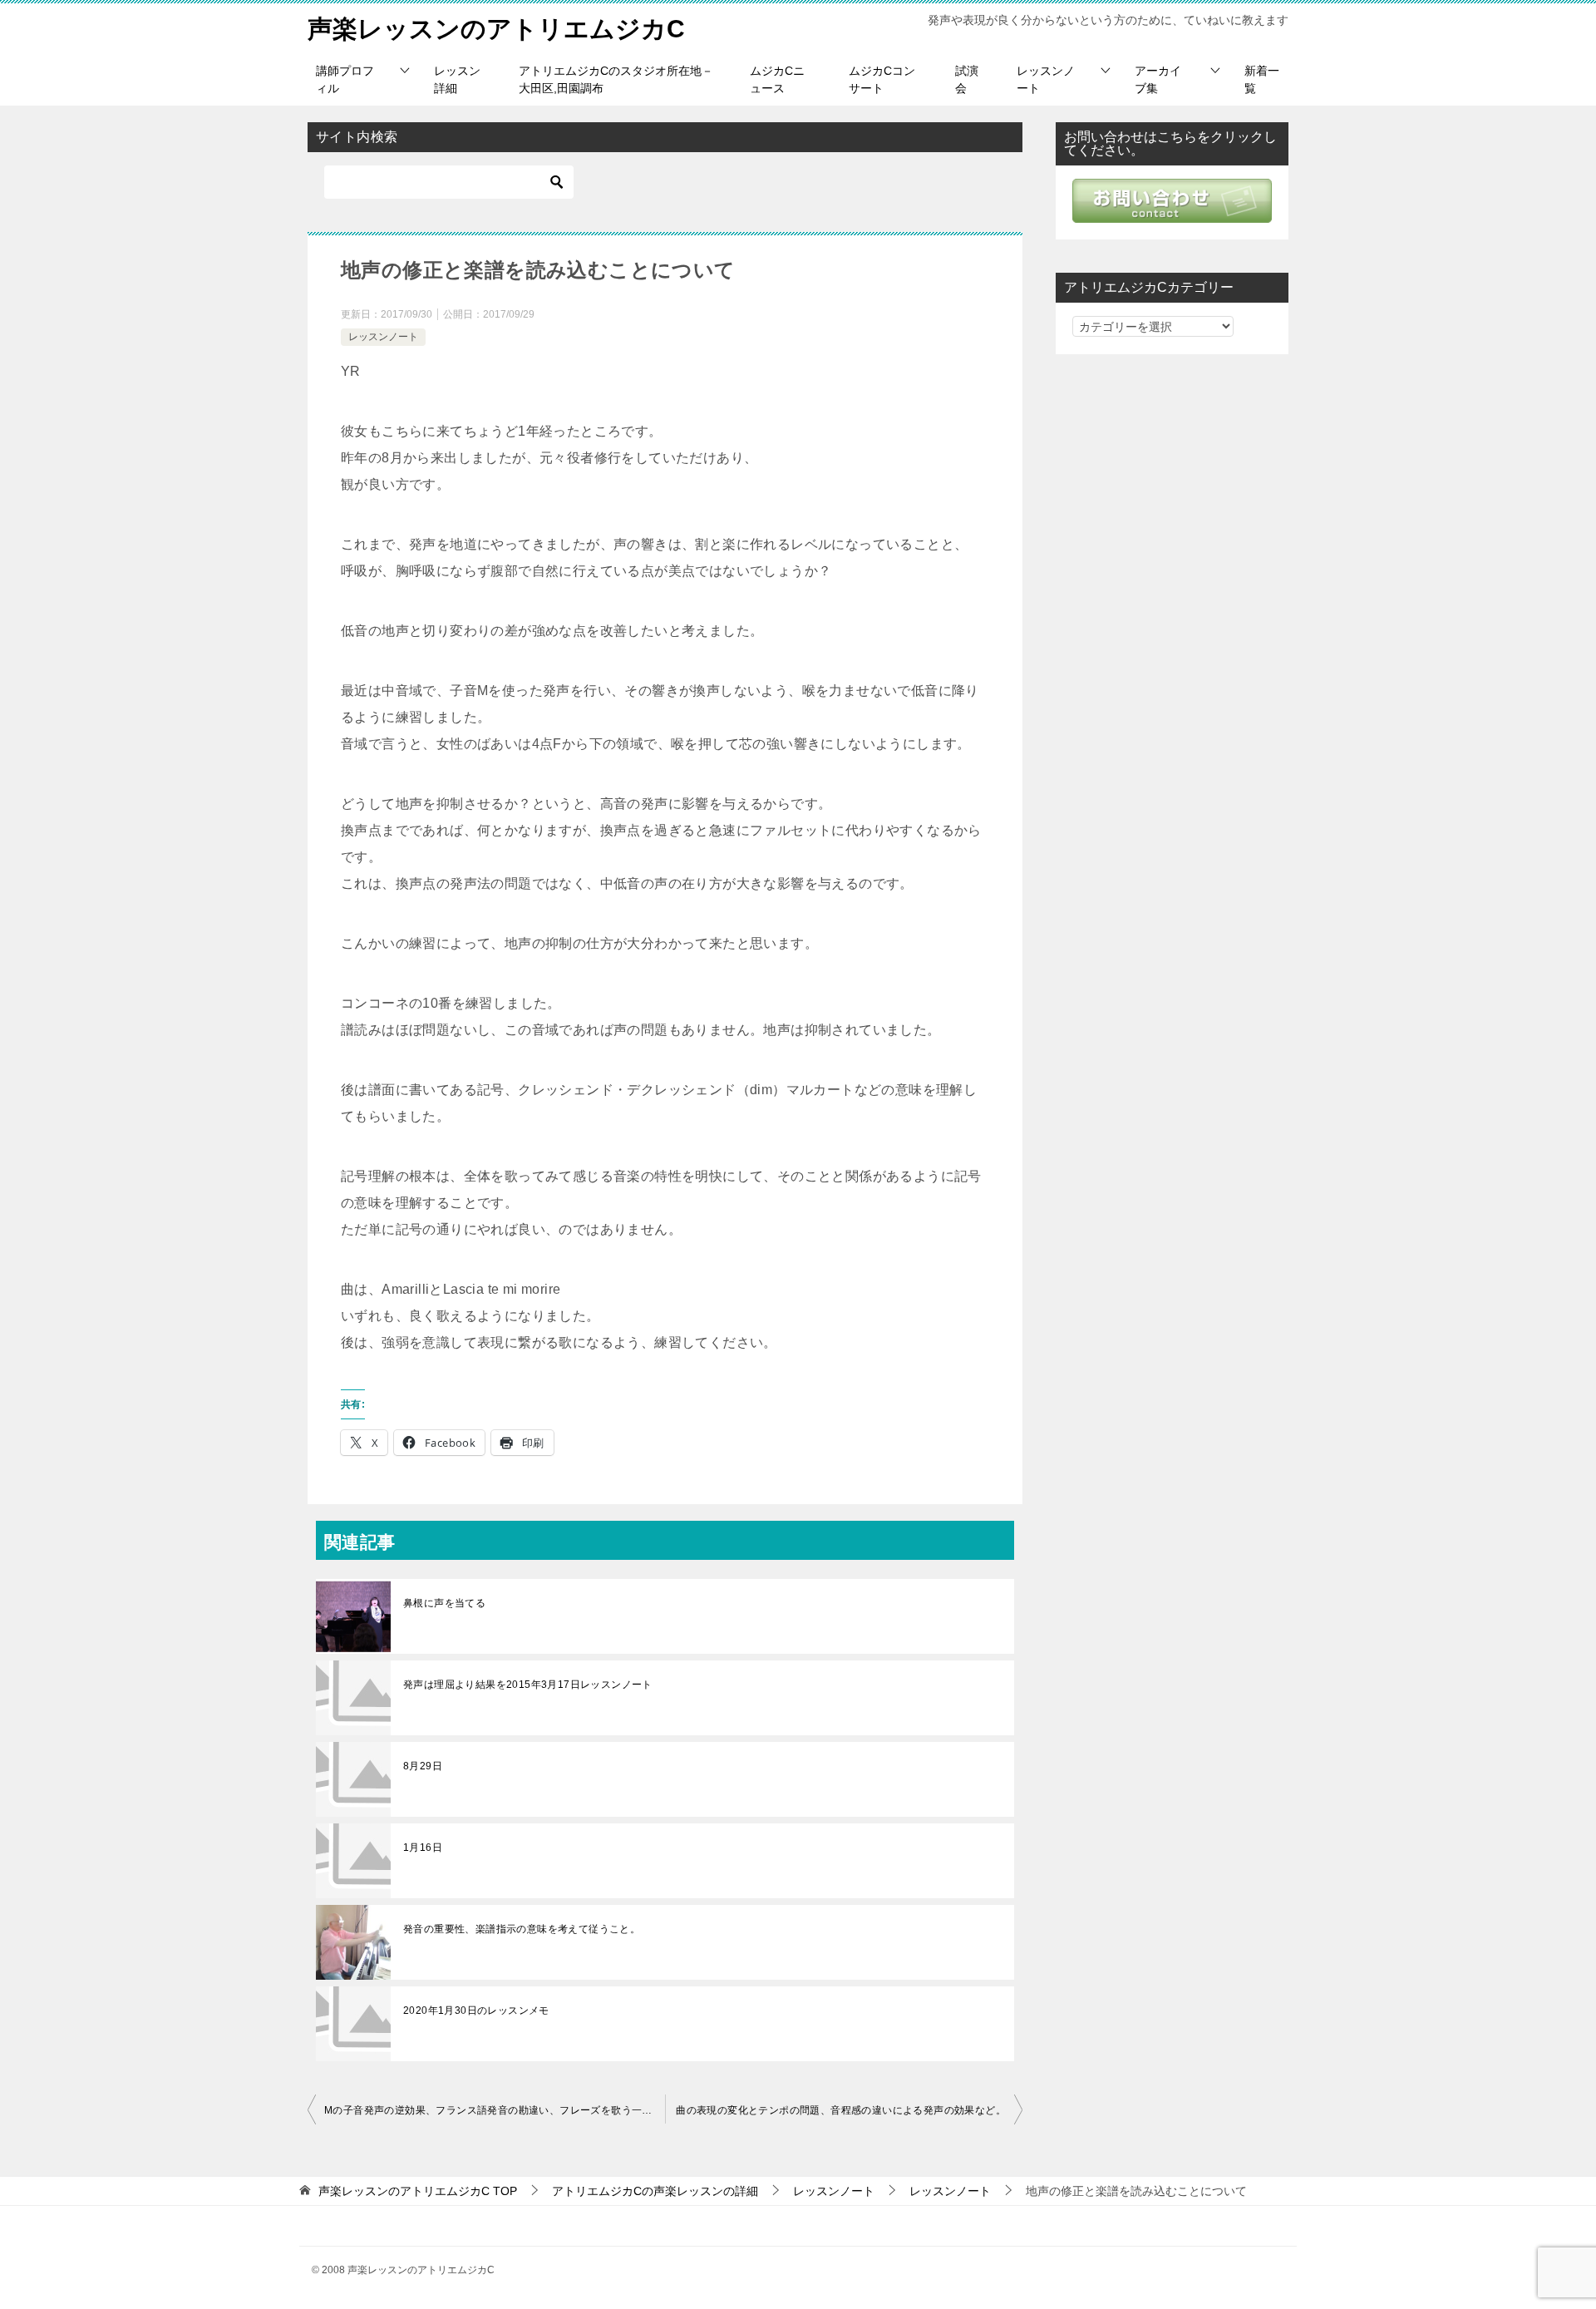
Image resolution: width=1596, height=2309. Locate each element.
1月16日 (423, 1848)
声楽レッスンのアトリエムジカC (496, 29)
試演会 (967, 79)
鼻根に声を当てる (444, 1603)
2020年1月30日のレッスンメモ (476, 2011)
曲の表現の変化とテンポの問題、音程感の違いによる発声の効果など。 (841, 2110)
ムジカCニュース (777, 79)
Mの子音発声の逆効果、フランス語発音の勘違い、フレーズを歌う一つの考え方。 (495, 2110)
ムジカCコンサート (882, 79)
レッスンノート (1046, 79)
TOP (418, 2191)
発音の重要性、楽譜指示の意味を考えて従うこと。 (522, 1929)
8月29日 (423, 1766)
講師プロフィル (345, 79)
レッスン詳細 (457, 79)
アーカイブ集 (1158, 79)
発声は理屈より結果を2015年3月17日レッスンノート (528, 1685)
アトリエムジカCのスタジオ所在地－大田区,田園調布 (616, 79)
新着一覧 (1262, 79)
